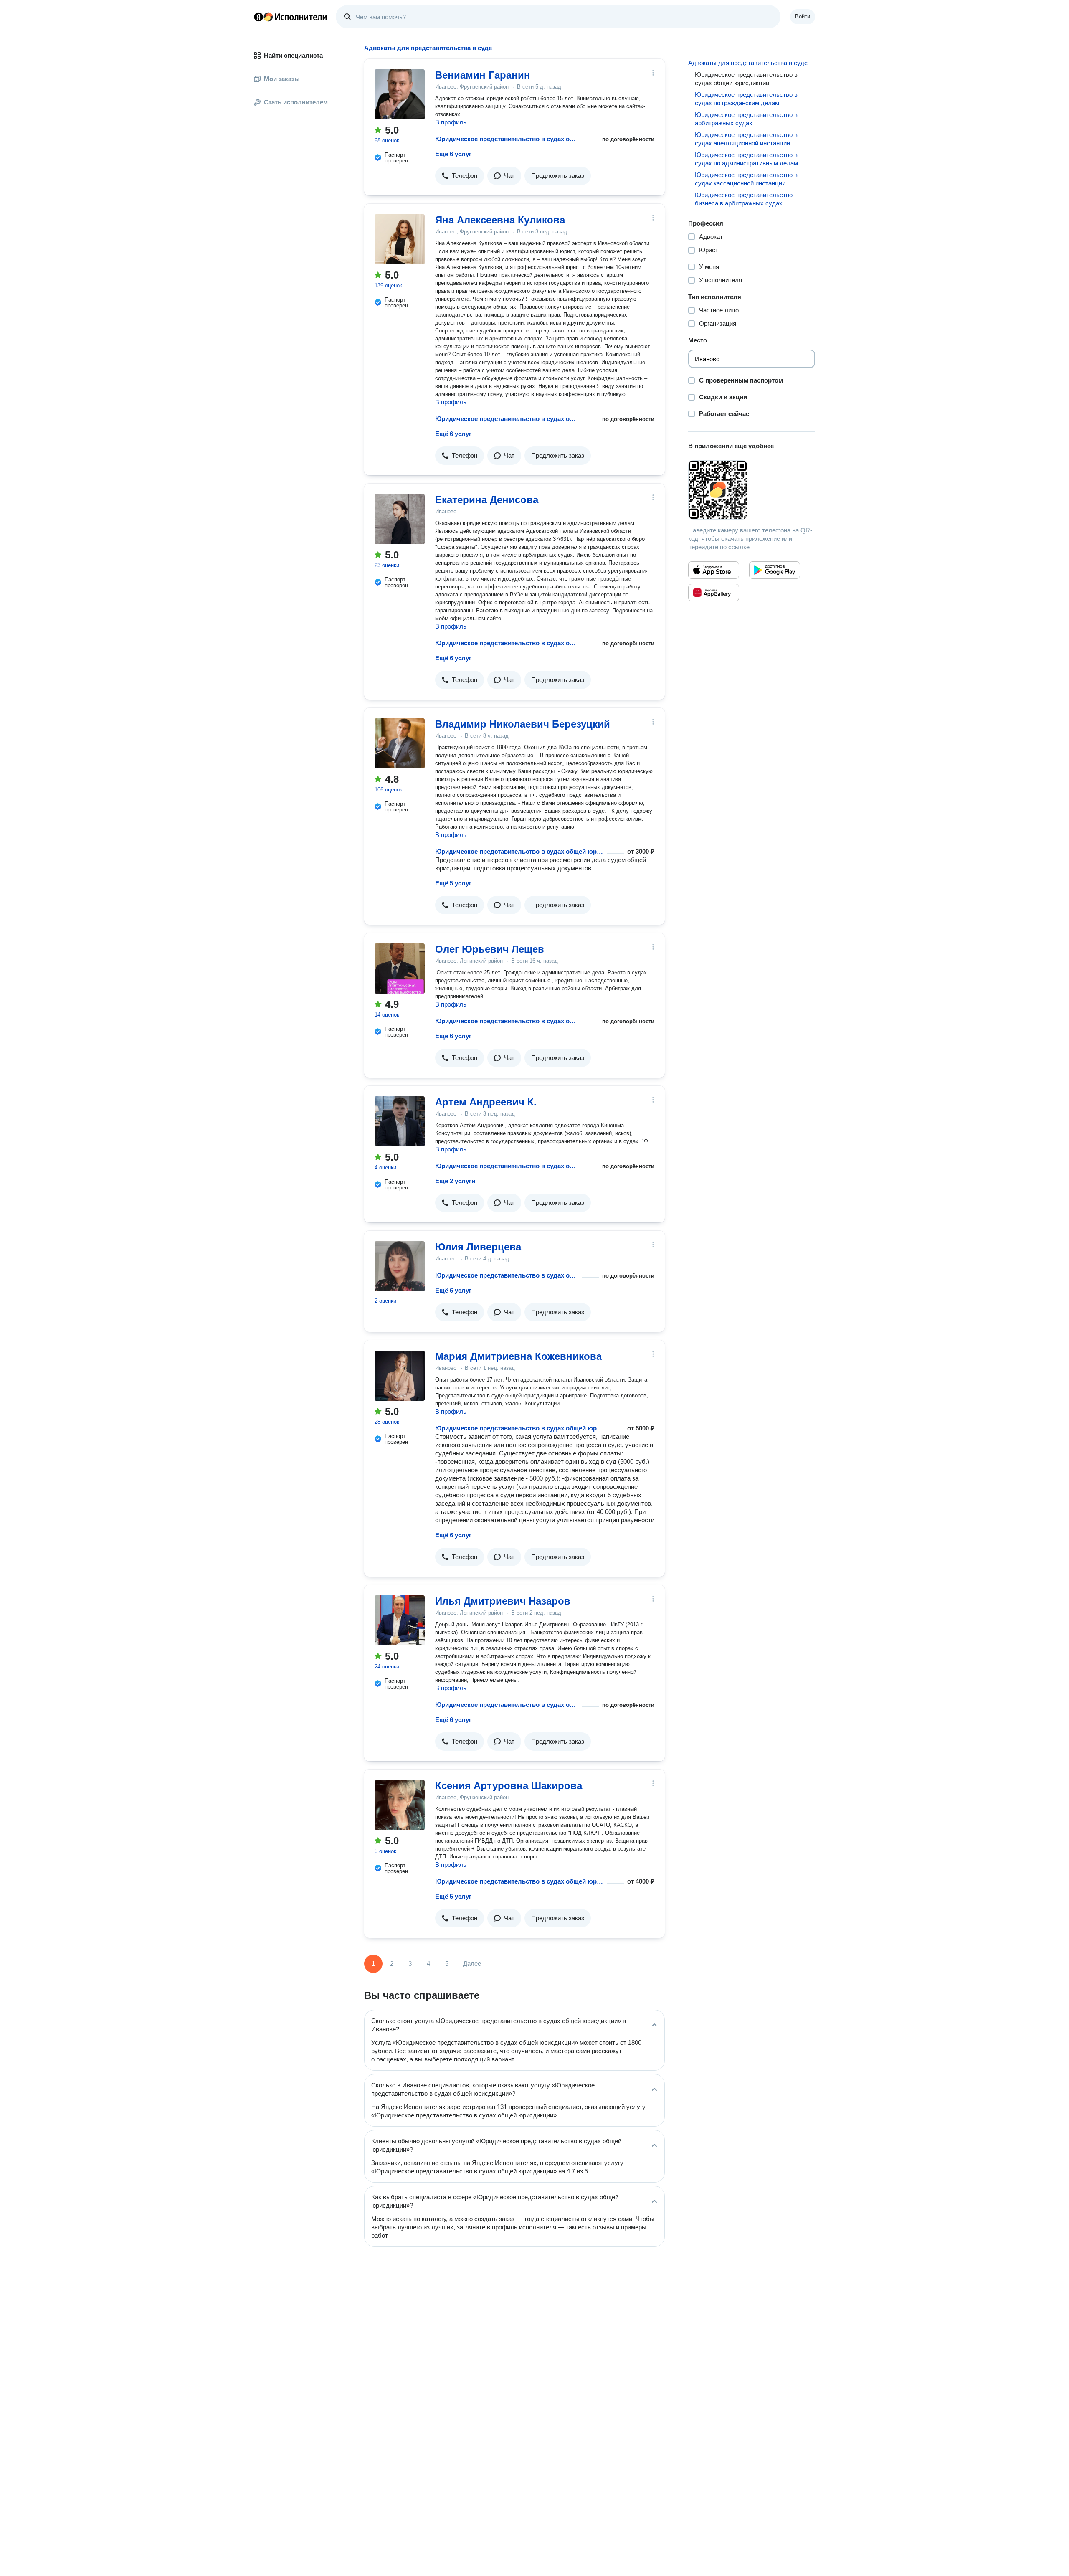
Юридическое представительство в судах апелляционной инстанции (746, 139)
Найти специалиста (293, 55)
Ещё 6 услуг (453, 154)
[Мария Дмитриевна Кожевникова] (400, 1376)
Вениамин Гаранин (483, 75)
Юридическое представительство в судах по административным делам (746, 159)
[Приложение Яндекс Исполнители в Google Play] (775, 570)
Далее (472, 1964)
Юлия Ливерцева (478, 1247)
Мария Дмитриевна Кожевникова (518, 1356)
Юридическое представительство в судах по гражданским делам (746, 99)
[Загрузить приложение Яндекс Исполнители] (752, 490)
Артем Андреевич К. (486, 1102)
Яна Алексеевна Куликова (500, 220)
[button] (460, 176)
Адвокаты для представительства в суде (748, 63)
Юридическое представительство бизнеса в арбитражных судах (744, 199)
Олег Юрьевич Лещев (490, 949)
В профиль (451, 122)
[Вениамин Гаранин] (400, 94)
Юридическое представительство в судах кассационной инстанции (746, 179)
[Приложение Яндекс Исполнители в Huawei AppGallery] (714, 593)
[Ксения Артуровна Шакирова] (400, 1805)
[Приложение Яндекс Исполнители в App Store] (714, 570)
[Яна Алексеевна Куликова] (400, 239)
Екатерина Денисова (487, 500)
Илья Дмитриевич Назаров (503, 1601)
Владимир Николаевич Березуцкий (523, 724)
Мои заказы (282, 79)
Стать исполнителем (296, 102)
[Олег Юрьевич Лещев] (400, 969)
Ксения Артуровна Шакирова (509, 1786)
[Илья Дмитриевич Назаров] (400, 1620)
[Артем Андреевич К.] (400, 1121)
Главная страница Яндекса (258, 17)
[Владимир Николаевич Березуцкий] (400, 743)
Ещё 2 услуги (455, 1181)
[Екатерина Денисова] (400, 519)
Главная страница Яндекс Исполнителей (291, 17)
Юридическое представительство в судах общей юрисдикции (507, 139)
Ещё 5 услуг (453, 883)
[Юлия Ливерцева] (400, 1266)
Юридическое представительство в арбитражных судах (746, 119)
